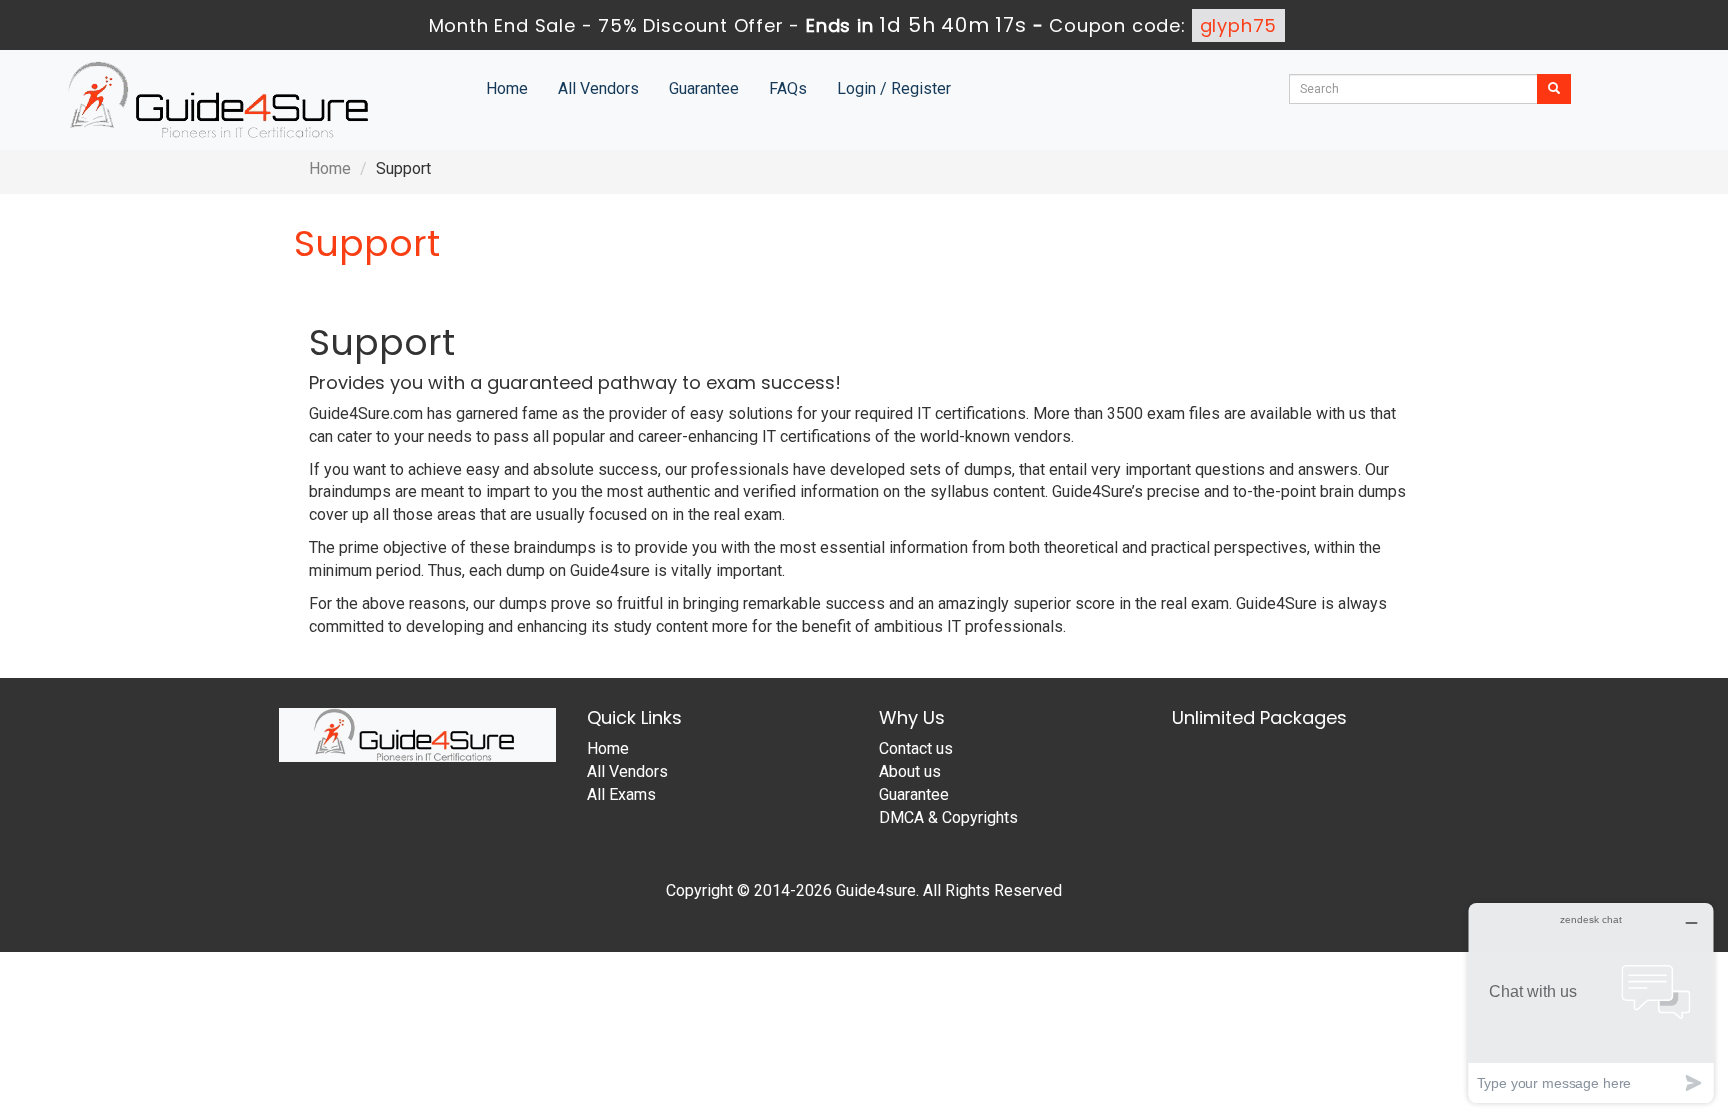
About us (910, 771)
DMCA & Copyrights (948, 817)
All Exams (621, 794)
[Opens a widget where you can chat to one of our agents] (1591, 1002)
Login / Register (894, 88)
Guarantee (704, 88)
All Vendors (598, 88)
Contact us (916, 748)
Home (507, 88)
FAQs (788, 88)
